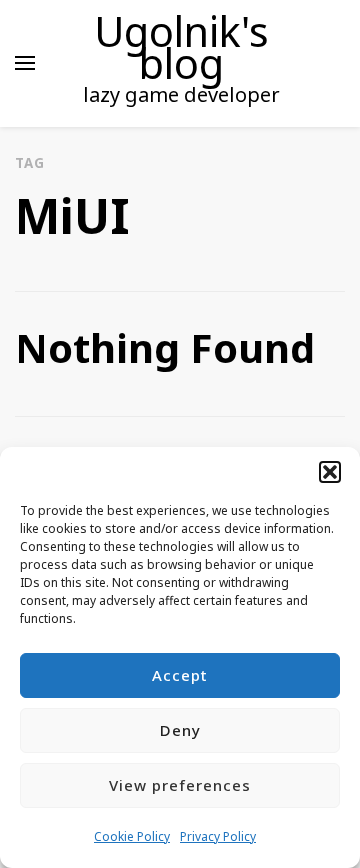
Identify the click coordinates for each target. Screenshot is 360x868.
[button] (330, 472)
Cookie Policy (132, 836)
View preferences (180, 785)
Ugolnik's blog (181, 47)
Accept (180, 675)
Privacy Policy (218, 836)
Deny (180, 730)
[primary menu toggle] (25, 63)
